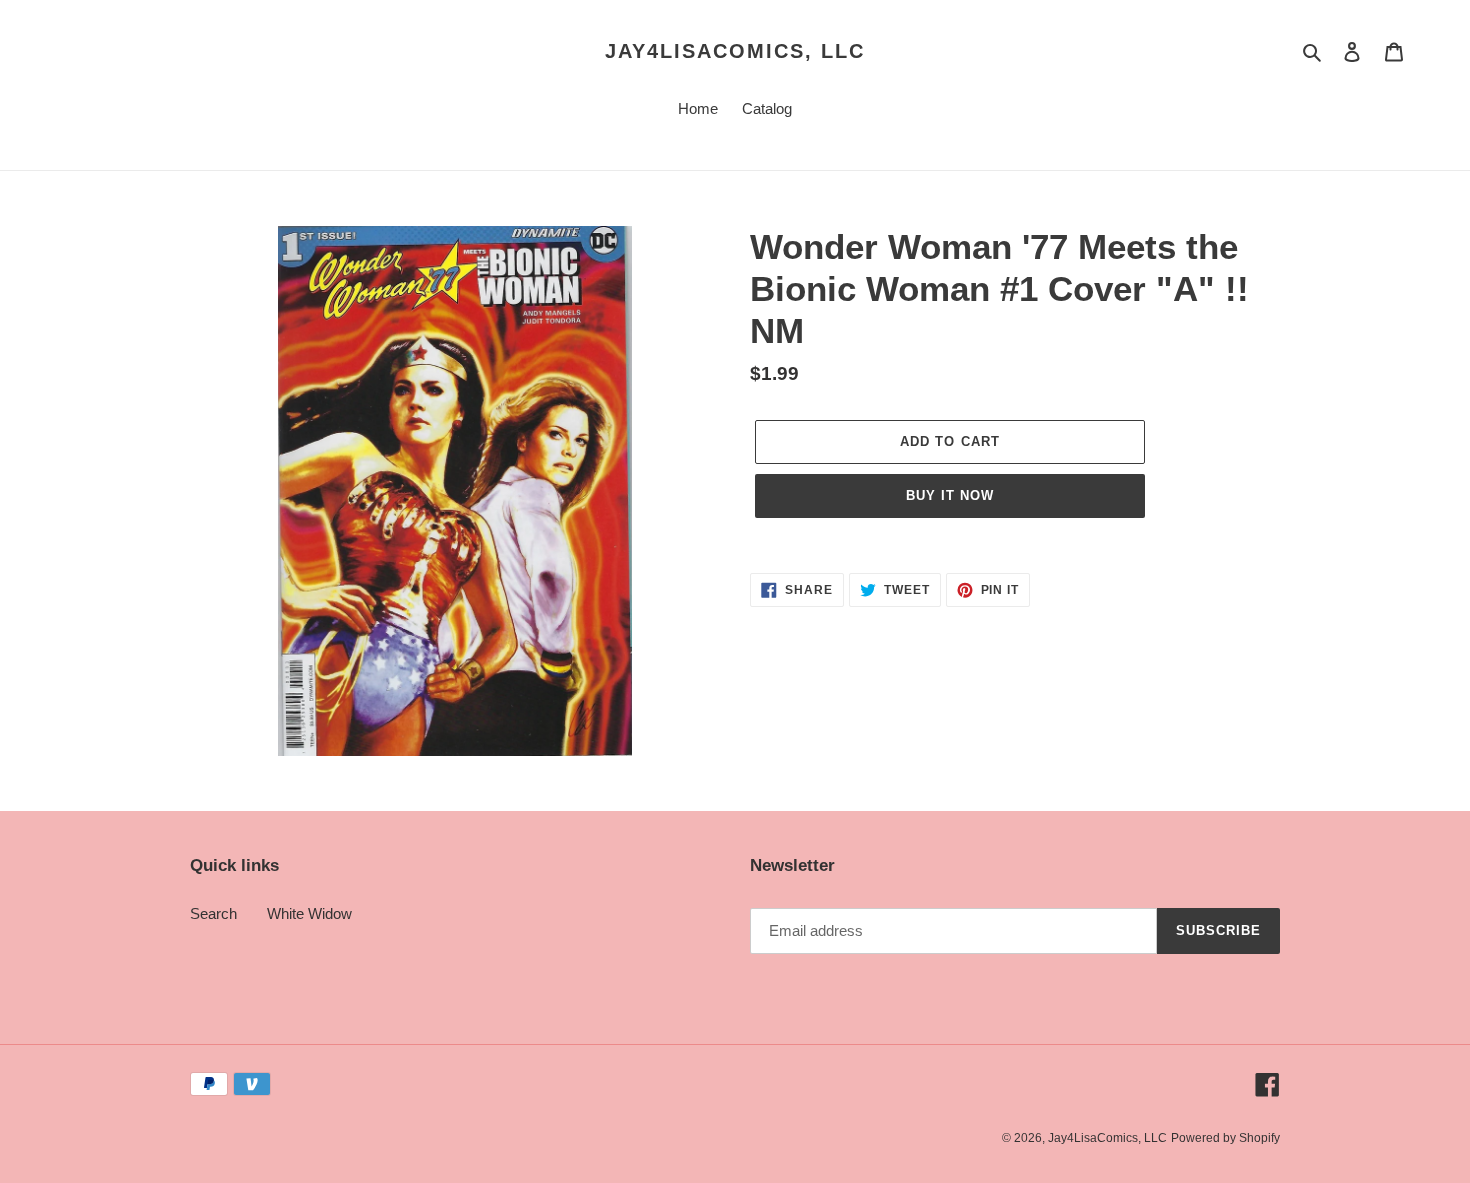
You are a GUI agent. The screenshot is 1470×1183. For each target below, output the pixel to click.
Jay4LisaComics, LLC (735, 51)
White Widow (309, 913)
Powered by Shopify (1225, 1138)
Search (213, 913)
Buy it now (950, 495)
